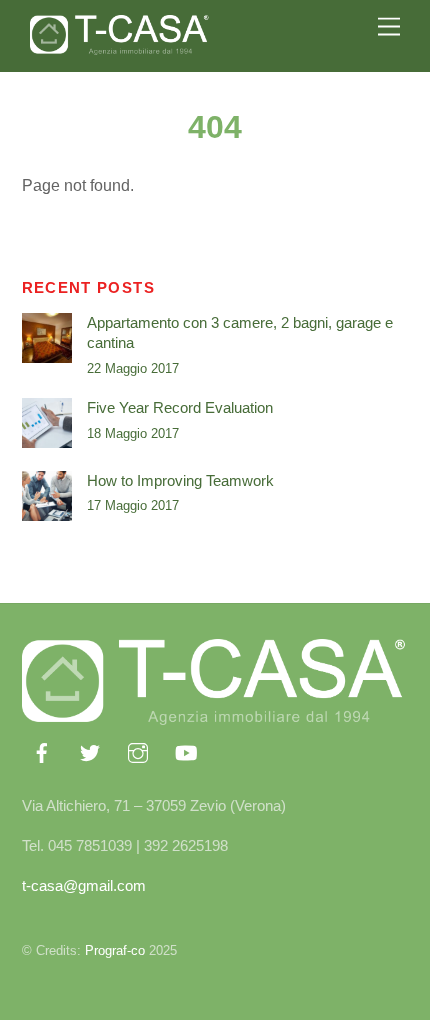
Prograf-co (115, 950)
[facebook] (42, 750)
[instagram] (138, 750)
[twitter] (90, 750)
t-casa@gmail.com (84, 885)
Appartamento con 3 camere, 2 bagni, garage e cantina (240, 332)
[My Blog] (120, 46)
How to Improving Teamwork (180, 480)
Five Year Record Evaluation (180, 407)
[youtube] (186, 750)
